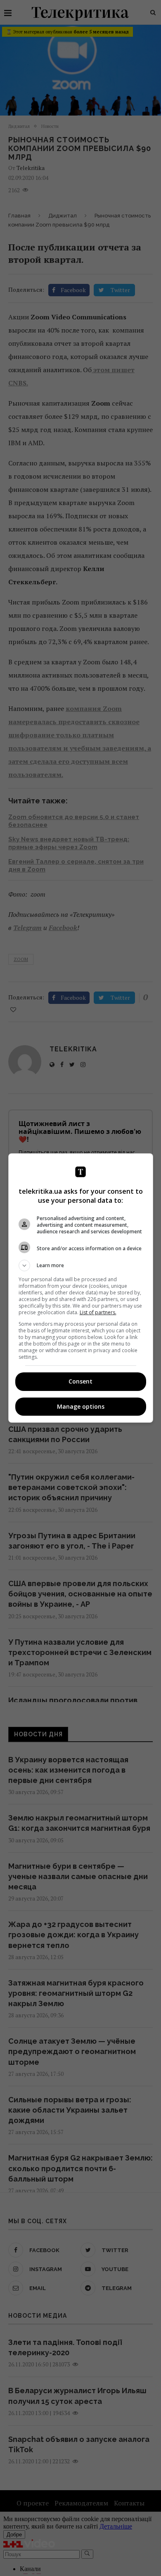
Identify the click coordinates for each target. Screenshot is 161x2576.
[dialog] (81, 1288)
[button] (81, 1266)
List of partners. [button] (98, 1312)
